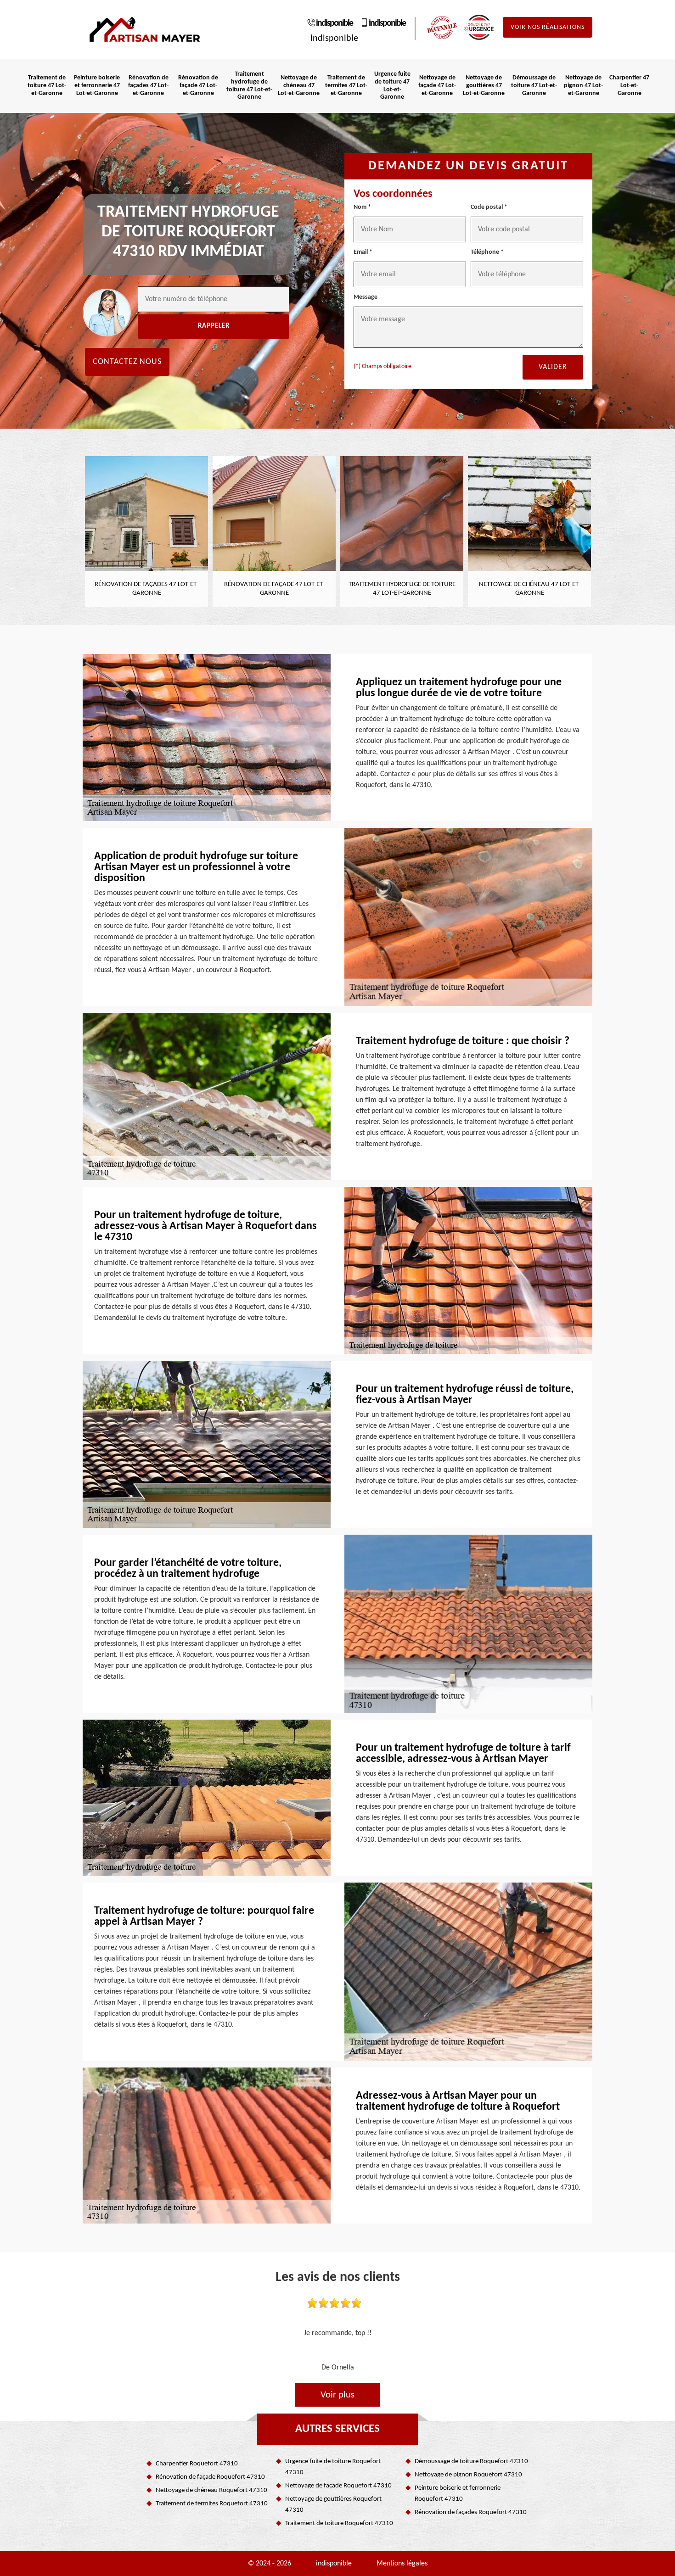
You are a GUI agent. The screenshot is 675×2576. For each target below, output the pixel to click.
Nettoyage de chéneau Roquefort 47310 (211, 2490)
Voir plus (337, 2395)
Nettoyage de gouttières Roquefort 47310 (333, 2505)
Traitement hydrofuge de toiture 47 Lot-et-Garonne (249, 86)
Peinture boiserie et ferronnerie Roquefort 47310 (458, 2494)
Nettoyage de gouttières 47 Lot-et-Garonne (484, 86)
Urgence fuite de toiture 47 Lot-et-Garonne (392, 86)
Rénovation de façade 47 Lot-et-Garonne (198, 86)
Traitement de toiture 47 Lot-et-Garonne (47, 86)
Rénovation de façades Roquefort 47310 (471, 2512)
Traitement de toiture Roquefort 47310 (339, 2523)
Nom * (362, 207)
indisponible (334, 23)
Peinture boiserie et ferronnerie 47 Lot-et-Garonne (97, 86)
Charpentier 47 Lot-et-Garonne (629, 86)
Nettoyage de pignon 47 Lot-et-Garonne (583, 86)
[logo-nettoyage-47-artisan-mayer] (145, 30)
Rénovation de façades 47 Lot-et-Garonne (148, 86)
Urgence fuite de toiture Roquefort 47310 (333, 2467)
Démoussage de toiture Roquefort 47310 (471, 2461)
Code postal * (489, 207)
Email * (363, 252)
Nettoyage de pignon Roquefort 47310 (468, 2475)
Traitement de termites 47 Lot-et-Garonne (346, 86)
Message (366, 297)
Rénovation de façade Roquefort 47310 (210, 2477)
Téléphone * (487, 252)
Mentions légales (402, 2564)
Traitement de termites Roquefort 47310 (212, 2504)
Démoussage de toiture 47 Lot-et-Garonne (534, 86)
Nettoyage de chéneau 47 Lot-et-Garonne (299, 86)
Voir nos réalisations (548, 27)
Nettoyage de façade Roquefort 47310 (338, 2486)
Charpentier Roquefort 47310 (197, 2464)
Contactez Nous (127, 362)
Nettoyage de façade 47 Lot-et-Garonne (437, 86)
